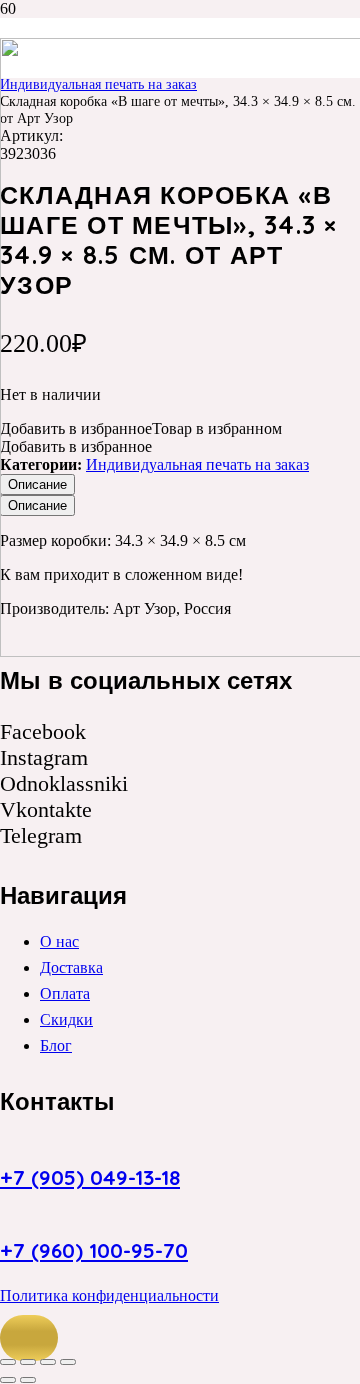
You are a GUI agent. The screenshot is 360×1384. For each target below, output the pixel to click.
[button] (29, 1338)
